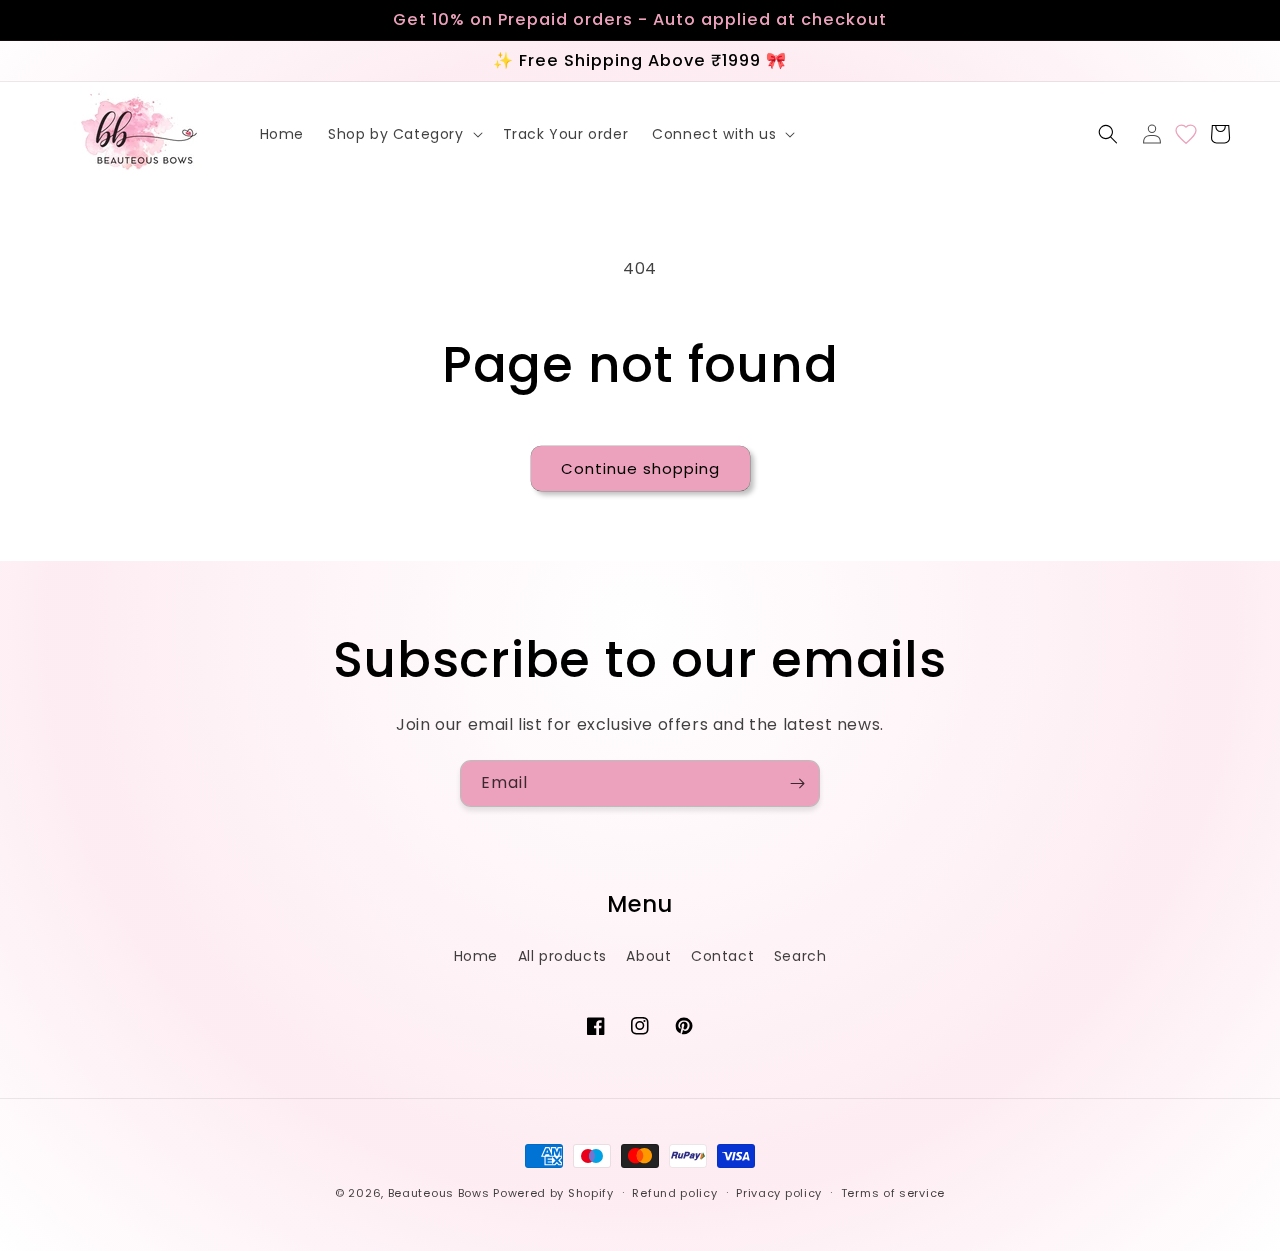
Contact (722, 956)
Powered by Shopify (553, 1193)
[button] (403, 134)
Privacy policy (779, 1193)
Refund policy (674, 1193)
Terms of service (893, 1193)
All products (562, 956)
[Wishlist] (1186, 134)
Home (476, 956)
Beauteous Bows (439, 1193)
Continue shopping (640, 468)
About (648, 956)
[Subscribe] (797, 783)
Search (800, 956)
